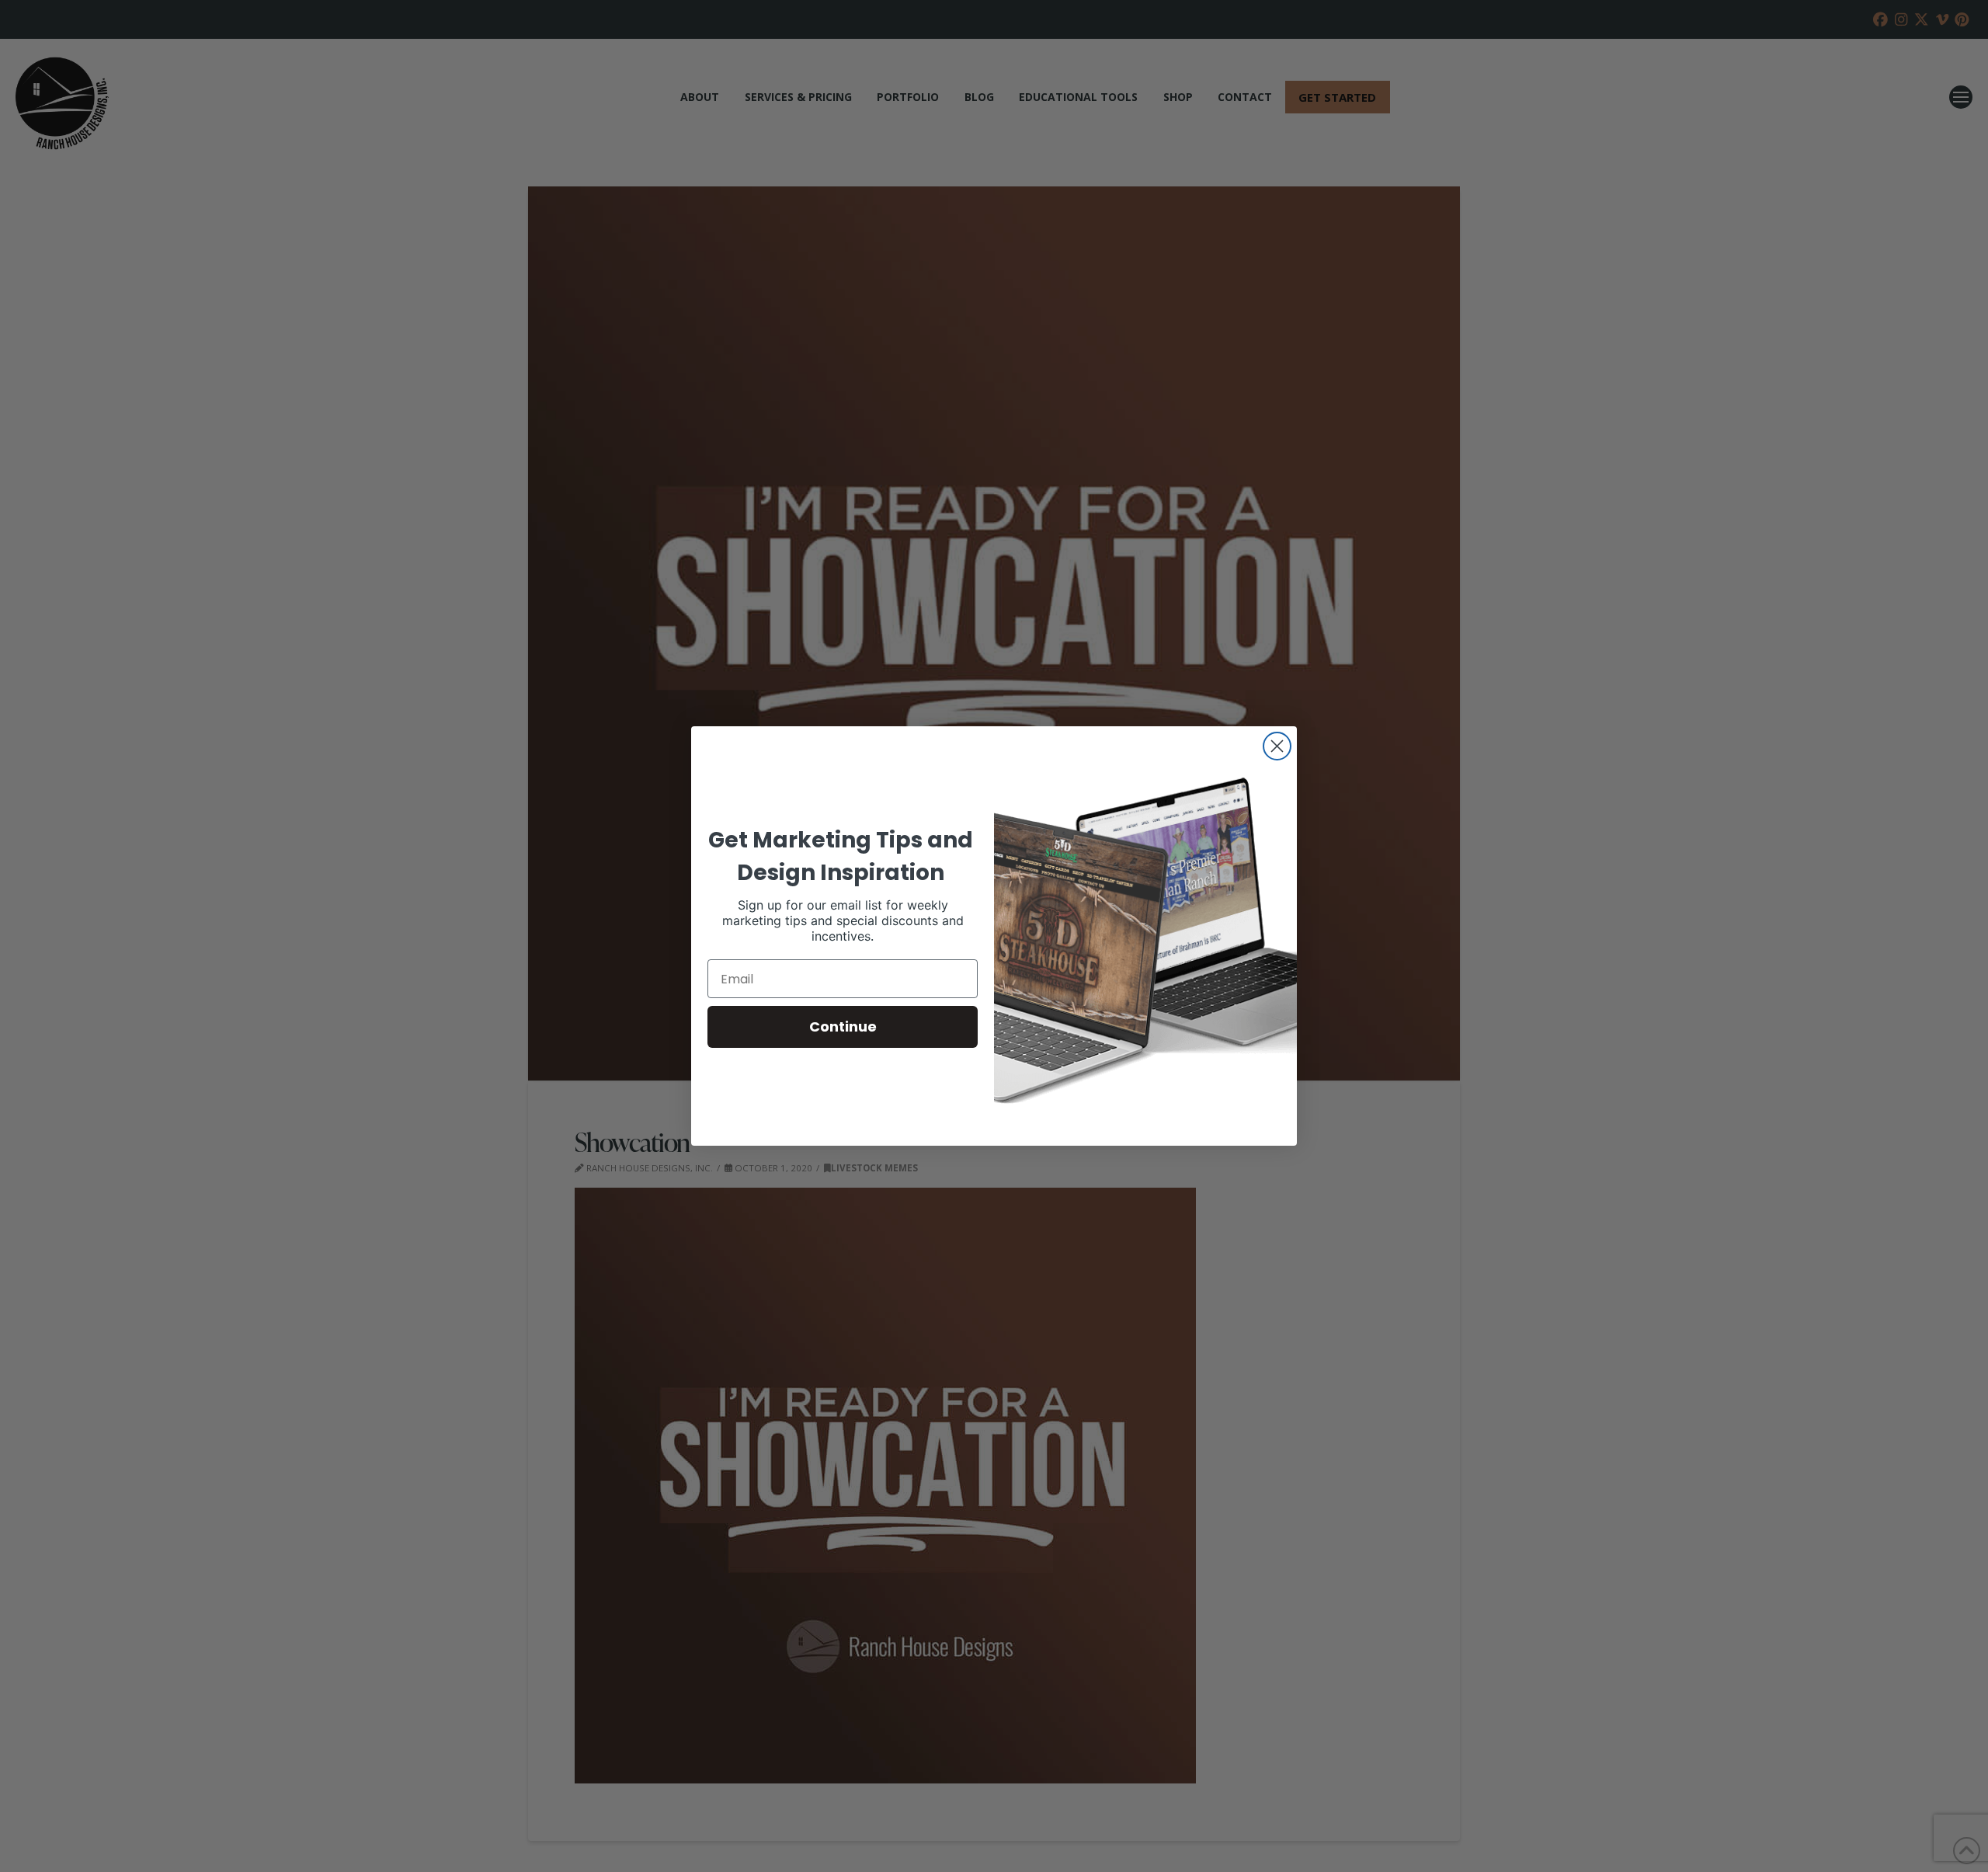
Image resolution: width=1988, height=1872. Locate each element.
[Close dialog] (1277, 746)
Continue (843, 1026)
